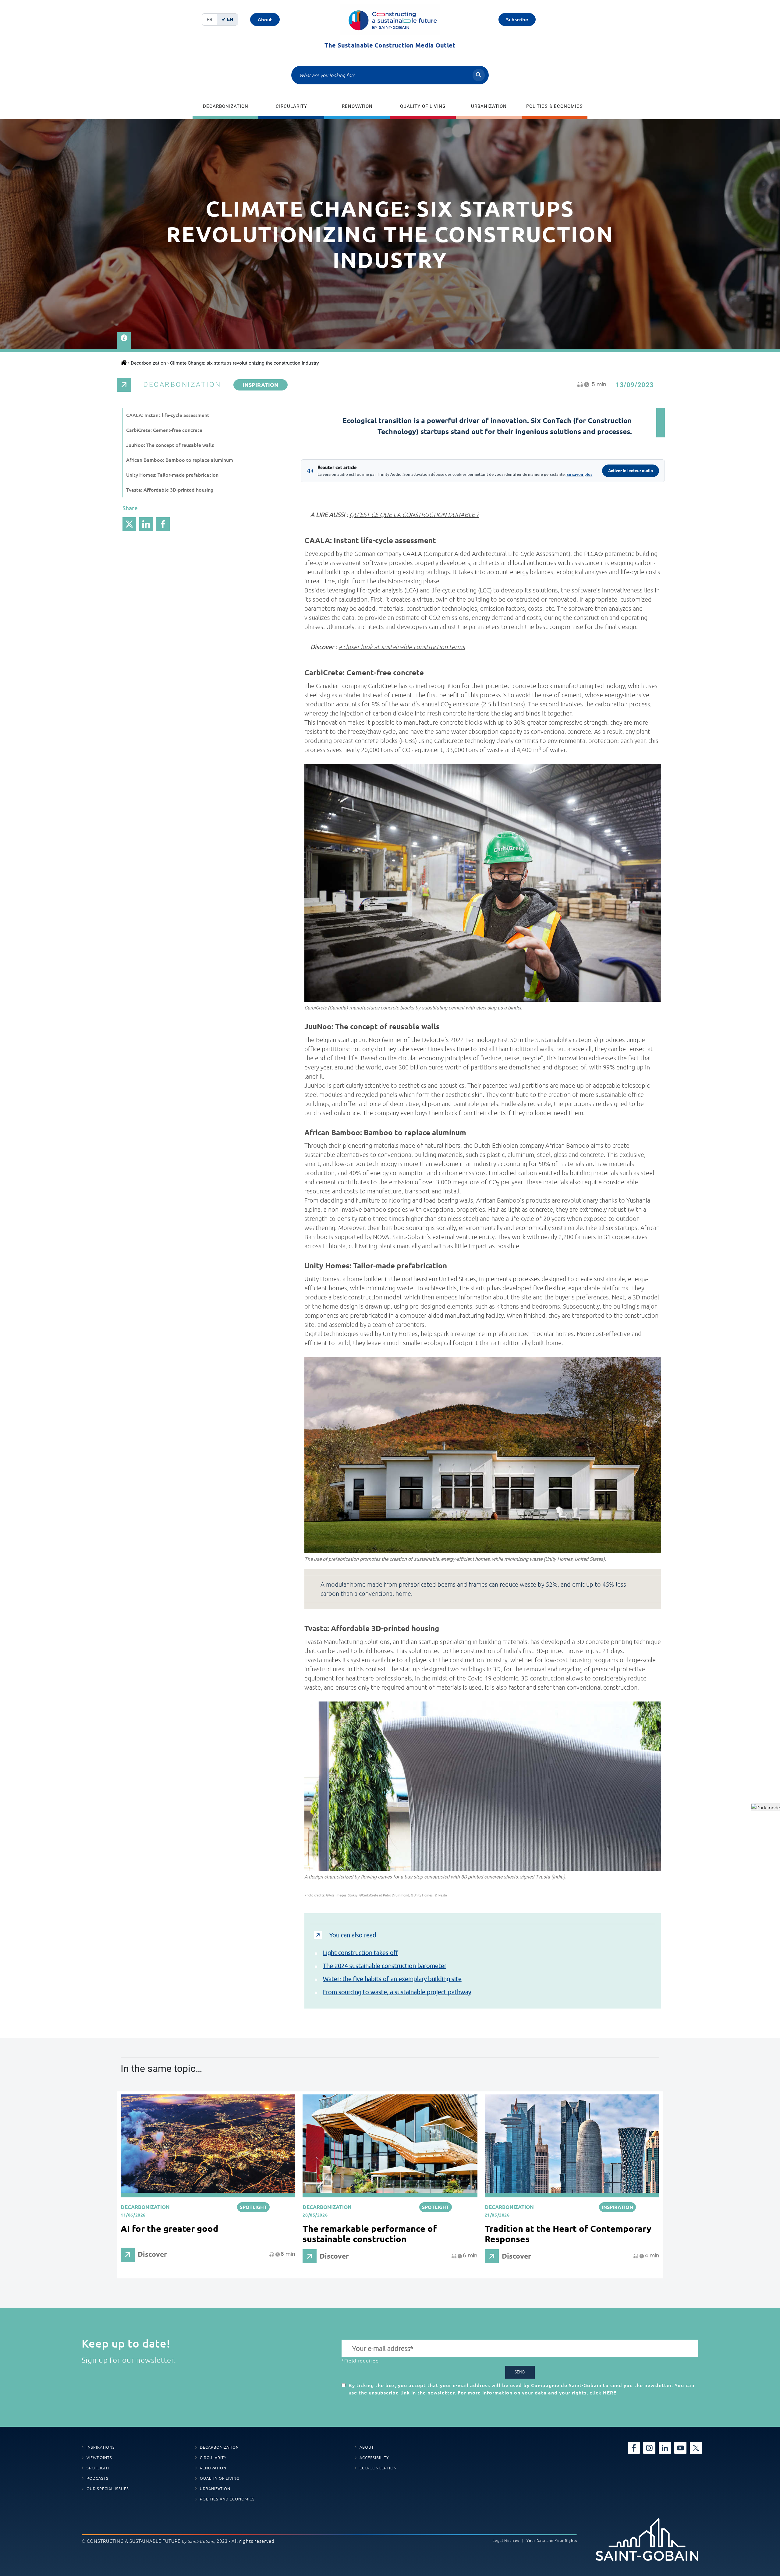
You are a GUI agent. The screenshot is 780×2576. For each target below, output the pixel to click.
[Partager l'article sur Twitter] (129, 524)
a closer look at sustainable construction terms (402, 647)
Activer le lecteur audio (631, 471)
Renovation (357, 106)
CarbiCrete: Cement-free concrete (164, 430)
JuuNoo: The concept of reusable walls (170, 445)
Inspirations (101, 2447)
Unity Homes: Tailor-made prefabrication (172, 475)
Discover (152, 2254)
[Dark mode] (766, 1807)
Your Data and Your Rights (552, 2541)
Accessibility (374, 2458)
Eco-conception (378, 2468)
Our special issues (108, 2489)
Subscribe (517, 19)
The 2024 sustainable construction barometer (385, 1966)
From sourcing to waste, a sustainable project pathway (397, 1992)
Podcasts (97, 2478)
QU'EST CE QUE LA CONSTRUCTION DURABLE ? (414, 515)
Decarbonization (226, 106)
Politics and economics (227, 2499)
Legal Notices (506, 2541)
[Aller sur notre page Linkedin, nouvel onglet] (665, 2447)
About (265, 19)
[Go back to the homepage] (390, 19)
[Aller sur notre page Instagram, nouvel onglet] (649, 2447)
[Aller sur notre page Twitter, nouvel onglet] (696, 2447)
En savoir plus (579, 474)
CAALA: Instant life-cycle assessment (168, 415)
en (230, 19)
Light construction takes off (361, 1953)
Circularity (291, 106)
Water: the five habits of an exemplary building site (392, 1979)
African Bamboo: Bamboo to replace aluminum (180, 460)
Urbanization (489, 106)
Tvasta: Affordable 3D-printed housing (170, 490)
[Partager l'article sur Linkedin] (146, 524)
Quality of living (423, 106)
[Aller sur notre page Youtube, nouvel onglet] (680, 2447)
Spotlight (98, 2468)
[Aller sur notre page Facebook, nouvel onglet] (634, 2447)
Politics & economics (555, 106)
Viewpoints (99, 2458)
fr (209, 19)
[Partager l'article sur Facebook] (163, 524)
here (610, 2393)
